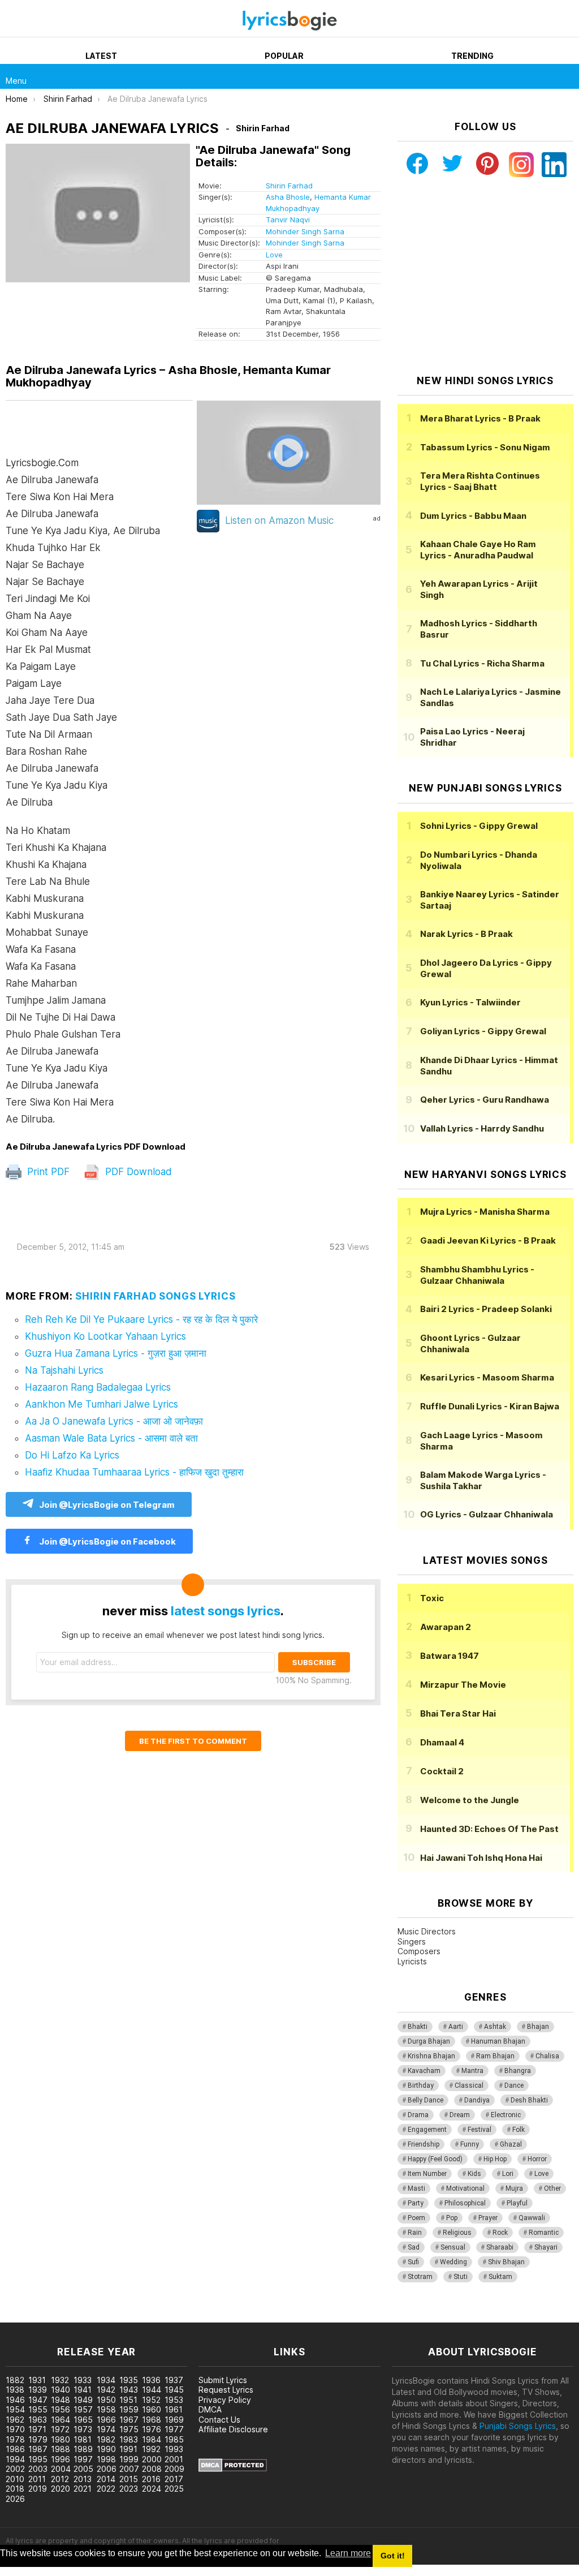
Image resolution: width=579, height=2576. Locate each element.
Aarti (456, 2027)
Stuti (461, 2277)
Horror (537, 2159)
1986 (15, 2449)
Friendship (424, 2144)
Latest (101, 56)
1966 (106, 2420)
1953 (174, 2400)
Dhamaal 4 (442, 1742)
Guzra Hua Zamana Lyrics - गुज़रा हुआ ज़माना (116, 1353)
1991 (128, 2449)
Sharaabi (500, 2247)
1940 (61, 2390)
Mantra (472, 2071)
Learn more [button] (348, 2553)
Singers (412, 1941)
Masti (416, 2188)
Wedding (453, 2262)
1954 (15, 2409)
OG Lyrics (487, 1514)
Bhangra (518, 2071)
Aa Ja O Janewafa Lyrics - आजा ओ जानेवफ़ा (114, 1421)
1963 (38, 2420)
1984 (152, 2439)
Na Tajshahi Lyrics (64, 1370)
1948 (61, 2400)
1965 (83, 2420)
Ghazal (511, 2144)
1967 (129, 2420)
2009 (174, 2469)
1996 (61, 2459)
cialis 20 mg (22, 2317)
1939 (38, 2390)
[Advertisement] (485, 276)
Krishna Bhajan (431, 2056)
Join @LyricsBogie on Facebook (107, 1541)
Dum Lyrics (473, 516)
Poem (416, 2218)
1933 (83, 2380)
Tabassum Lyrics (485, 447)
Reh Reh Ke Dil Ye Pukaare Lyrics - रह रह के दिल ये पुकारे (141, 1319)
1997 (83, 2459)
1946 (15, 2400)
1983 (129, 2439)
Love (274, 255)
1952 (151, 2400)
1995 (38, 2459)
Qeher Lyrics (485, 1100)
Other (552, 2188)
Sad (414, 2247)
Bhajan (538, 2027)
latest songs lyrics (226, 1611)
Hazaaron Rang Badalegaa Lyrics (98, 1387)
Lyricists (412, 1961)
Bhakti (418, 2027)
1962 (15, 2420)
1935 (129, 2380)
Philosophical (465, 2203)
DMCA (210, 2409)
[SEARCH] (567, 76)
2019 (38, 2489)
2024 (152, 2489)
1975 (129, 2429)
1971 (37, 2429)
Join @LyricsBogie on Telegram (107, 1505)
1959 (129, 2409)
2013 (83, 2479)
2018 (15, 2489)
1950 (106, 2400)
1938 (15, 2390)
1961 (174, 2409)
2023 (129, 2489)
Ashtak (495, 2027)
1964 (61, 2420)
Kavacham (424, 2071)
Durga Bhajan (429, 2041)
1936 (151, 2380)
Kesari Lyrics (487, 1377)
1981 (83, 2439)
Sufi (413, 2262)
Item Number (427, 2174)
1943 (129, 2390)
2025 (174, 2489)
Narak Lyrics (466, 934)
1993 (174, 2449)
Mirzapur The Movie (463, 1685)
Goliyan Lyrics (483, 1031)
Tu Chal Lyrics (482, 663)
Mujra (514, 2188)
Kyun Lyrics (470, 1002)
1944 (152, 2390)
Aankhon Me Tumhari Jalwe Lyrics (101, 1404)
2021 (83, 2489)
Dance (514, 2085)
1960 (152, 2409)
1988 (61, 2449)
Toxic (432, 1598)
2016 (151, 2479)
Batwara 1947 (450, 1656)
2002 (15, 2469)
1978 (15, 2439)
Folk (518, 2130)
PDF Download (137, 1172)
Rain (415, 2233)
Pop (452, 2218)
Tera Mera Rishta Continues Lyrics (480, 481)
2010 (15, 2479)
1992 (151, 2449)
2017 (174, 2479)
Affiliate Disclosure (233, 2429)
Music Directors (427, 1931)
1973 (83, 2429)
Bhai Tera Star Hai (458, 1713)
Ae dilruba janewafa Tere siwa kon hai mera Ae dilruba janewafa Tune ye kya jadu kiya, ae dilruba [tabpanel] (83, 791)
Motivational (465, 2188)
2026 (15, 2499)
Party (416, 2203)
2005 (83, 2469)
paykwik (160, 2317)
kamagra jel (200, 2317)
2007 (129, 2469)
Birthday (421, 2085)
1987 (38, 2449)
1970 (15, 2429)
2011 (37, 2479)
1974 (106, 2429)
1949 (83, 2400)
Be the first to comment (193, 1741)
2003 (38, 2469)
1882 (15, 2380)
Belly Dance (425, 2100)
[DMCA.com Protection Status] (233, 2469)
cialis (55, 2317)
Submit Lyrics (223, 2380)
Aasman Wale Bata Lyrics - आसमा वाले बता (111, 1438)
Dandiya (477, 2100)
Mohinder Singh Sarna (305, 231)
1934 (106, 2380)
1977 (174, 2429)
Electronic (506, 2115)
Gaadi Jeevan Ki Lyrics (488, 1240)
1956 (61, 2409)
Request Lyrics (226, 2390)
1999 (129, 2459)
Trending (472, 56)
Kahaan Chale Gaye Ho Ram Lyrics (478, 550)
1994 (15, 2459)
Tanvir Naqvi (288, 220)
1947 (38, 2400)
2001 (174, 2459)
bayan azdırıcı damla (104, 2317)
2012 (60, 2479)
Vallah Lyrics (482, 1128)
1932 (60, 2380)
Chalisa (547, 2056)
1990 (106, 2449)
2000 (152, 2459)
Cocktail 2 (442, 1771)
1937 (174, 2380)
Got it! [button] (393, 2556)
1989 (83, 2449)
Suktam (500, 2277)
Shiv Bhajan (506, 2262)
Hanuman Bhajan (498, 2041)
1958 (106, 2409)
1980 (61, 2439)
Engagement (427, 2130)
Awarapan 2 (446, 1627)
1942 (106, 2390)
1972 (60, 2429)
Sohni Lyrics (479, 826)
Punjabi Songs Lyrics (518, 2426)
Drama (418, 2115)
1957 (83, 2409)
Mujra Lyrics (485, 1212)
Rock (500, 2233)
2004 (61, 2469)
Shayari (546, 2247)
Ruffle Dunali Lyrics (490, 1406)
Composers (419, 1951)
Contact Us (219, 2420)
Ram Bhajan (495, 2056)
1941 (83, 2390)
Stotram (420, 2277)
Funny (470, 2144)
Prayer (488, 2218)
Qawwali (532, 2218)
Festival (479, 2130)
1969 (174, 2420)
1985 (174, 2439)
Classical (469, 2085)
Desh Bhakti (529, 2100)
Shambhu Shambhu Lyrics (477, 1275)
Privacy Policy (225, 2400)
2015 (129, 2479)
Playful (517, 2203)
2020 (61, 2489)
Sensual (453, 2247)
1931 (37, 2380)
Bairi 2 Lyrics (486, 1309)
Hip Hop (495, 2159)
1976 (152, 2429)
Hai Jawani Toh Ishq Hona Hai (481, 1858)
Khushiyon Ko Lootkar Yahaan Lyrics (105, 1336)
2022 (106, 2489)
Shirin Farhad (289, 186)
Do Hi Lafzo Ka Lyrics (72, 1455)
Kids (474, 2174)
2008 (152, 2469)
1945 (174, 2390)
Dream (460, 2115)
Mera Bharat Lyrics (480, 418)
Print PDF (47, 1172)
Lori (508, 2174)
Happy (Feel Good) (435, 2159)
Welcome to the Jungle (470, 1800)
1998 (106, 2459)
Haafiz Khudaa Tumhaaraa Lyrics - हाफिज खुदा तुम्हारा (134, 1472)
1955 (38, 2409)
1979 (38, 2439)
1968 (152, 2420)
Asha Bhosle (288, 197)
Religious (457, 2233)
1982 (106, 2439)
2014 (106, 2479)
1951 (128, 2400)
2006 (107, 2469)
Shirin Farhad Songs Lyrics (155, 1296)
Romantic (544, 2233)
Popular (284, 56)
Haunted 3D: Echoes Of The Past (489, 1829)
